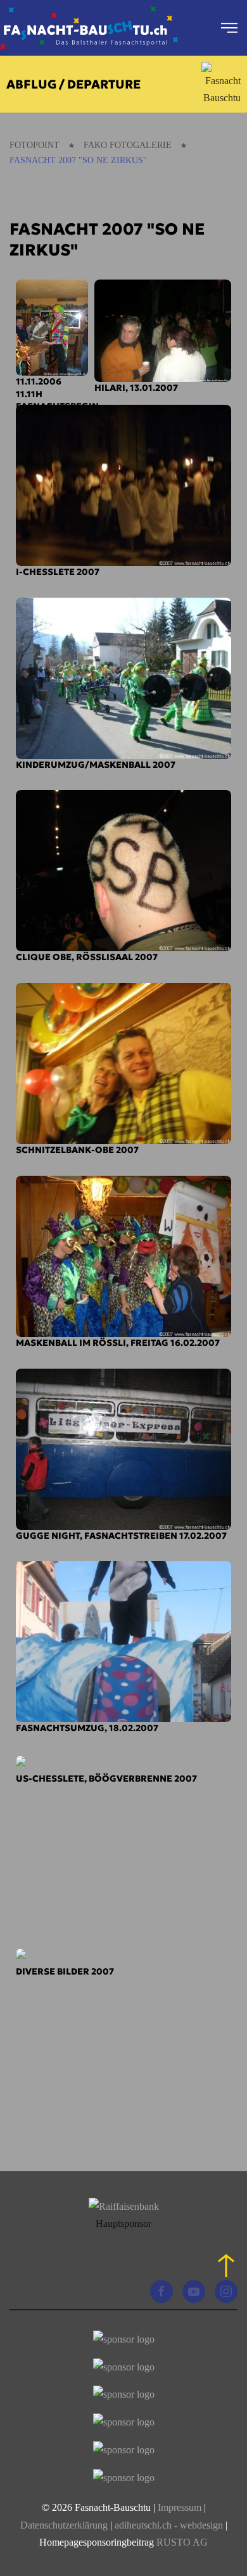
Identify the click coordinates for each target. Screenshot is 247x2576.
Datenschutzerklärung (65, 2525)
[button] (229, 28)
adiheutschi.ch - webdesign (169, 2525)
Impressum (180, 2507)
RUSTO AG (182, 2542)
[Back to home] (89, 28)
